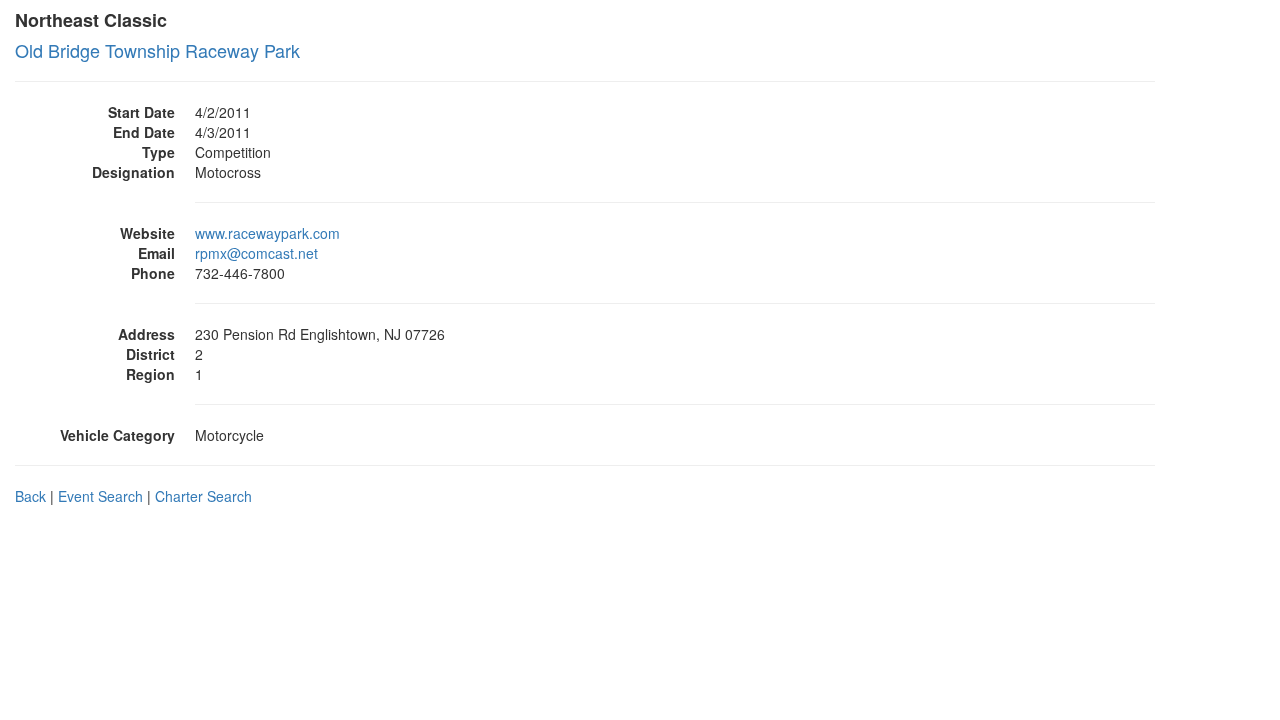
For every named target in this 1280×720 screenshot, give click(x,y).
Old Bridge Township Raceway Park (157, 50)
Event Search (100, 496)
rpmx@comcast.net (256, 253)
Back (30, 496)
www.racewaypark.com (267, 233)
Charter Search (203, 496)
